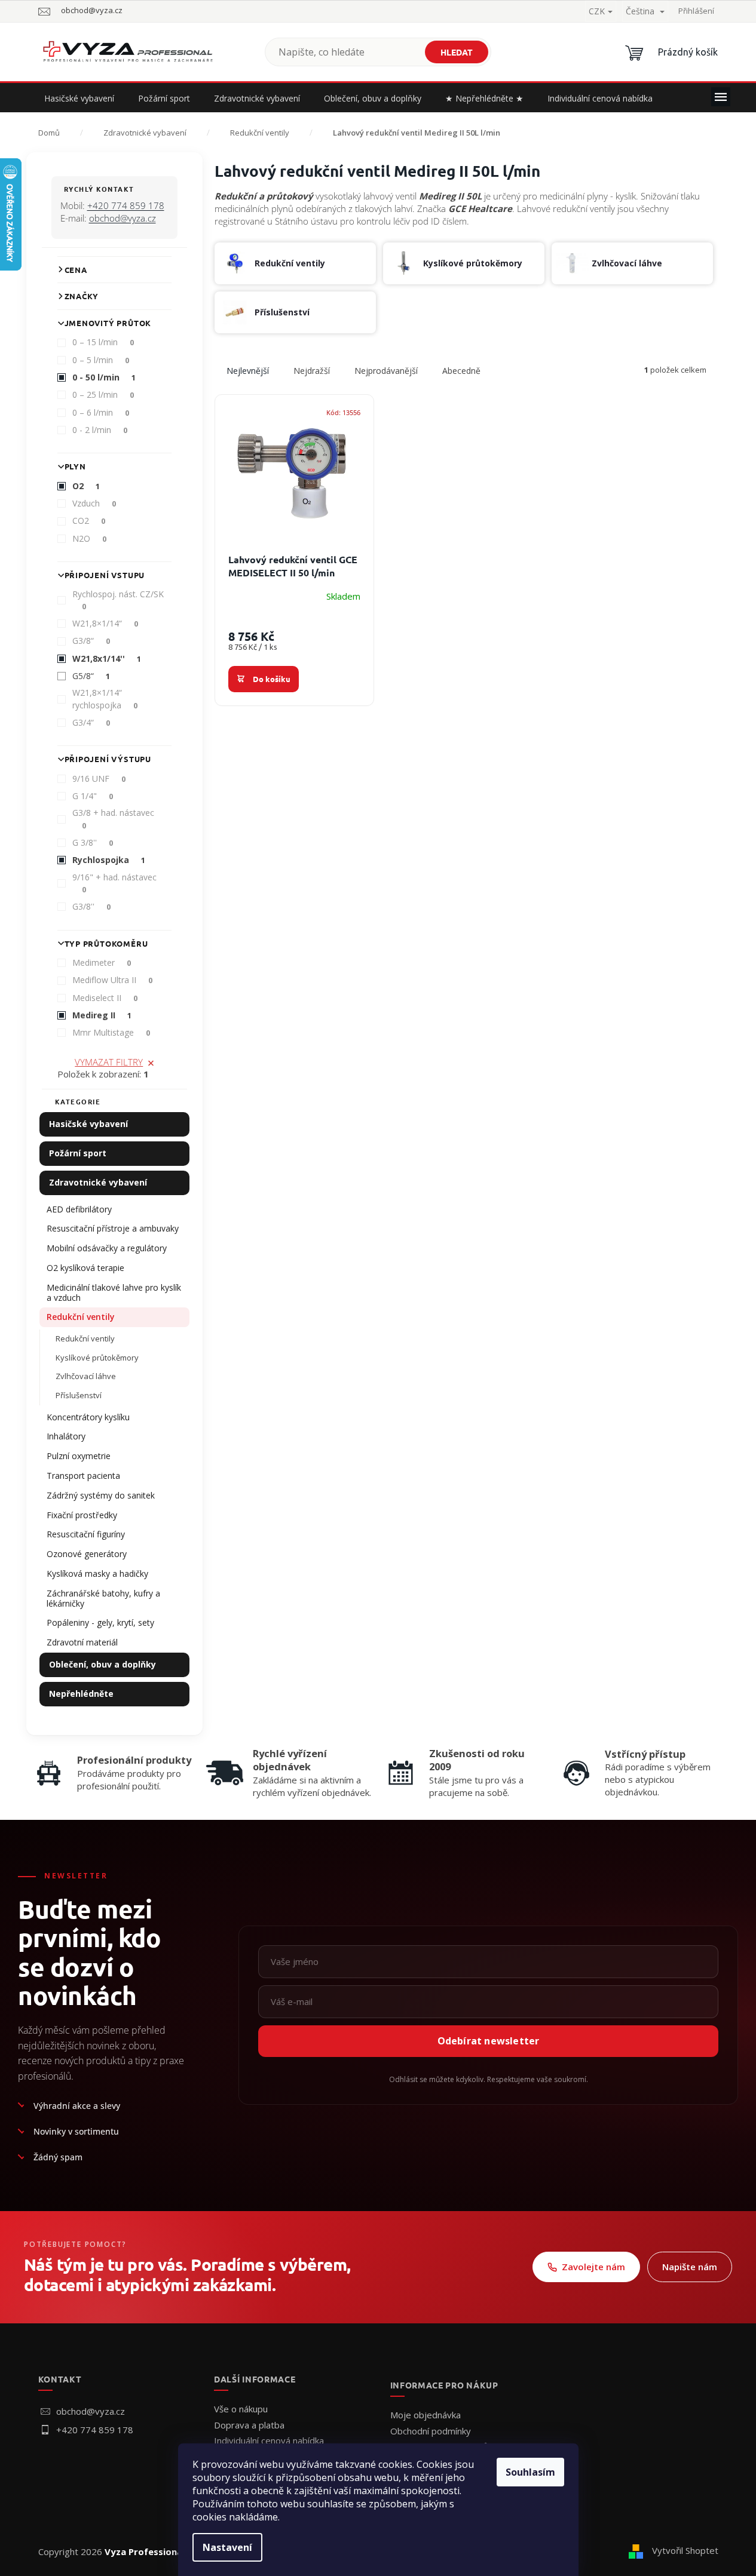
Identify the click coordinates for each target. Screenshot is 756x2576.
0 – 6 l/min (101, 412)
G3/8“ (91, 641)
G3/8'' (92, 906)
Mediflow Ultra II (113, 980)
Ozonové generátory (87, 1554)
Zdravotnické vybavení (98, 1182)
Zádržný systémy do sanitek (101, 1495)
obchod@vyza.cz (123, 218)
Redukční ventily (81, 1317)
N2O (90, 538)
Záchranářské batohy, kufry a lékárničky (103, 1598)
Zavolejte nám (593, 2267)
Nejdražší (312, 371)
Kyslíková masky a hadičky (97, 1573)
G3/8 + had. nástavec (113, 819)
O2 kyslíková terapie (85, 1268)
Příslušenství (79, 1395)
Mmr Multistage (111, 1032)
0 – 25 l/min (103, 394)
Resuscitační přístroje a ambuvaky (113, 1228)
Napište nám (690, 2267)
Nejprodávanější (386, 371)
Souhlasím (530, 2472)
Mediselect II (105, 998)
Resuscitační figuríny (86, 1534)
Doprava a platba (249, 2425)
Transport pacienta (83, 1476)
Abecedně (461, 371)
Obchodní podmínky (431, 2431)
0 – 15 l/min (103, 342)
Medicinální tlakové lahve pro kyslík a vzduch (114, 1292)
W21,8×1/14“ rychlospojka (105, 699)
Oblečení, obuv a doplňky (102, 1664)
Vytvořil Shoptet (685, 2550)
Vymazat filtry (109, 1062)
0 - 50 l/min (104, 377)
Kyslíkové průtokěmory (97, 1358)
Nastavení (227, 2547)
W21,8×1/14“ (105, 623)
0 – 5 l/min (101, 360)
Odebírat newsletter (489, 2041)
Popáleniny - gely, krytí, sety (100, 1622)
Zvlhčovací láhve (86, 1376)
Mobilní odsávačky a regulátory (107, 1248)
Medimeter (102, 962)
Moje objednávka (426, 2415)
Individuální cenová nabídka (269, 2440)
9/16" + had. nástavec (114, 883)
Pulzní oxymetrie (79, 1456)
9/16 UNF (99, 779)
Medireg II (102, 1015)
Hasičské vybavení (88, 1124)
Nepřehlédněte (81, 1694)
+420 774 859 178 (126, 205)
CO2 (89, 521)
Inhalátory (66, 1436)
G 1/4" (93, 796)
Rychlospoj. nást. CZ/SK (118, 600)
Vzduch (94, 503)
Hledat (457, 52)
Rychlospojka (109, 860)
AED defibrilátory (79, 1209)
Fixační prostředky (82, 1515)
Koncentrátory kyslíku (88, 1417)
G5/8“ (91, 676)
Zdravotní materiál (82, 1642)
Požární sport (78, 1153)
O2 (86, 486)
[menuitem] (79, 99)
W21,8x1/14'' (107, 658)
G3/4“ (91, 722)
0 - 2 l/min (100, 430)
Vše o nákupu (241, 2409)
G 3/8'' (93, 842)
